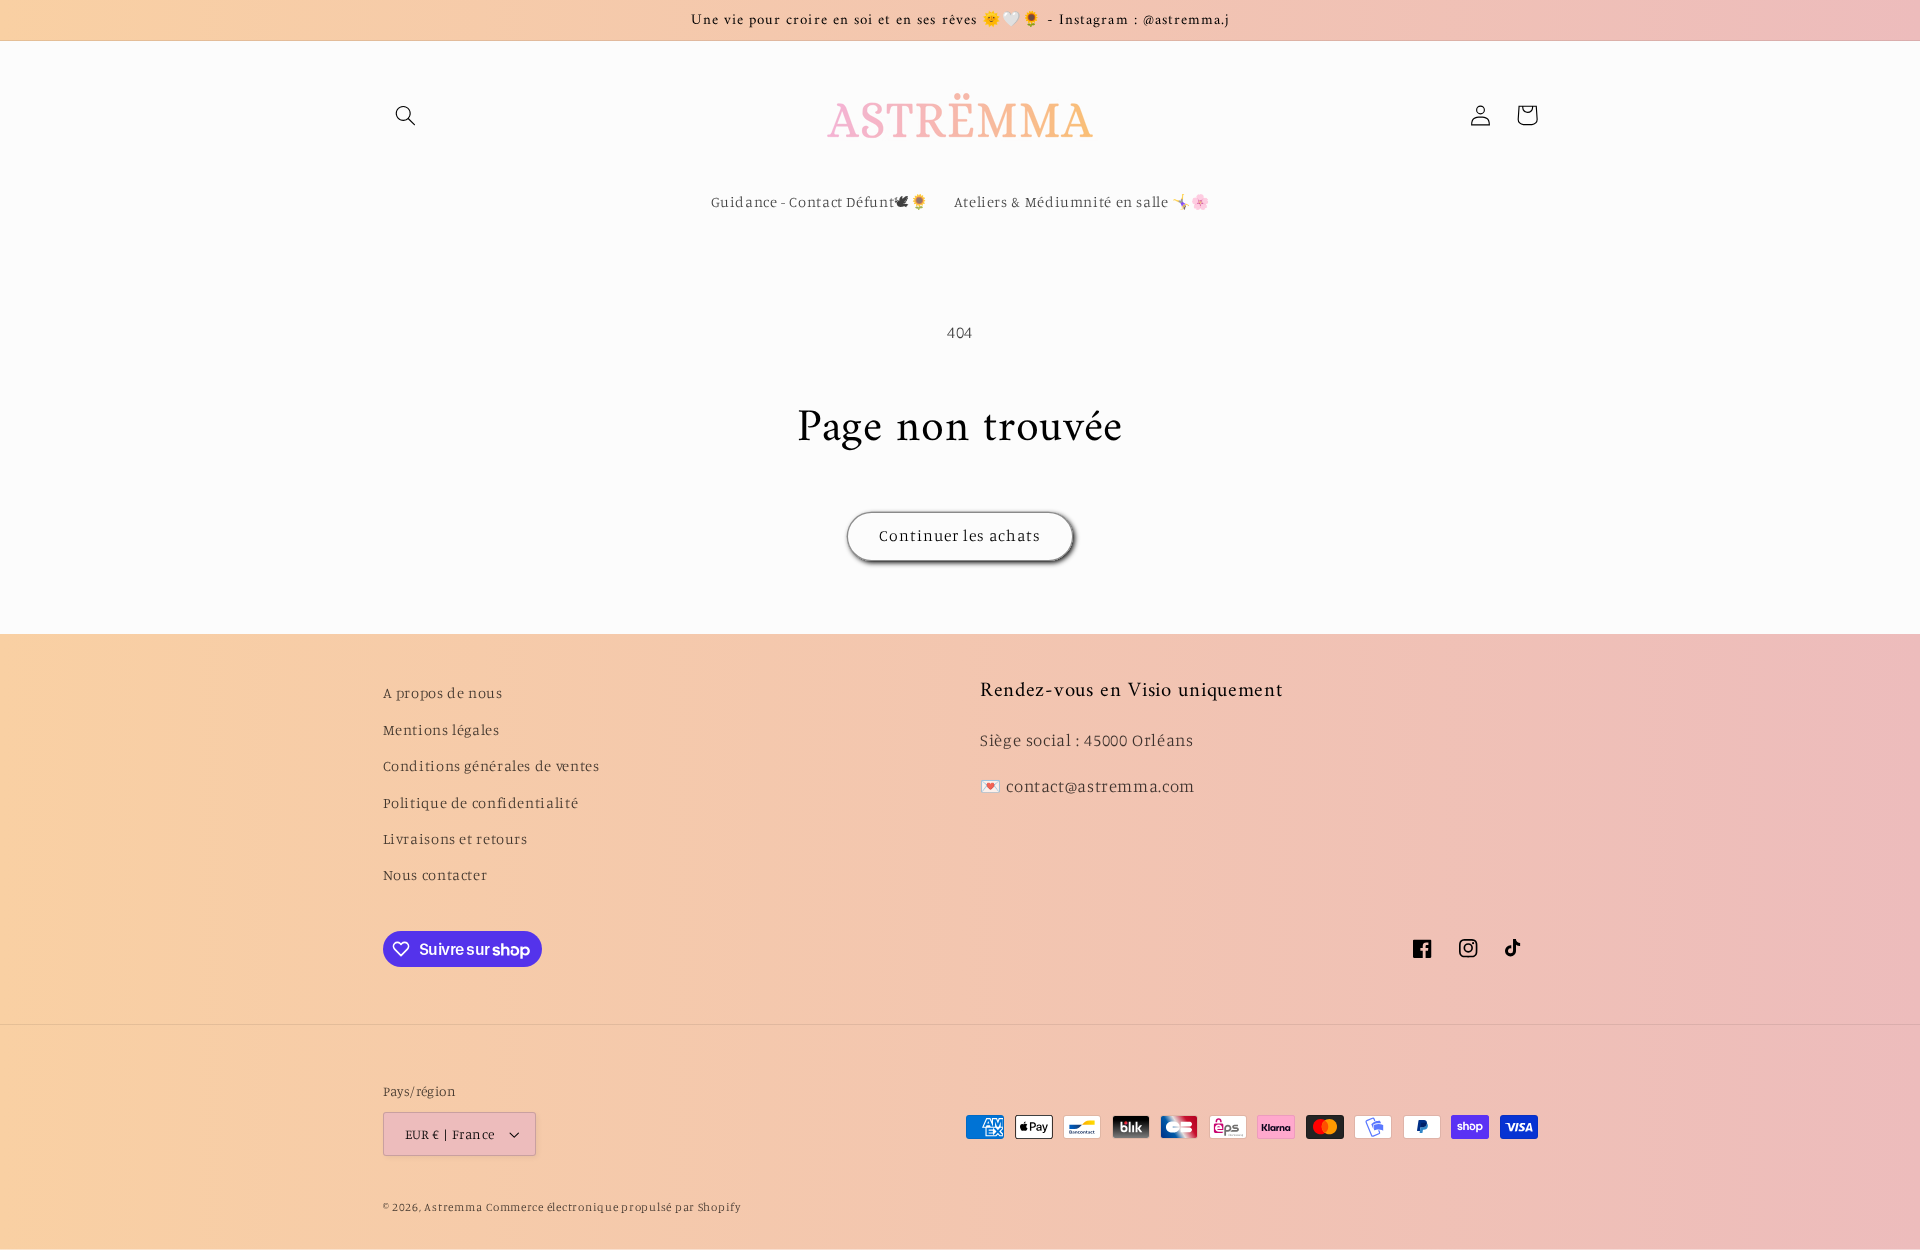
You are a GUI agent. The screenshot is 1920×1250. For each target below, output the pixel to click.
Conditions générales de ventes (491, 765)
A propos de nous (443, 692)
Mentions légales (441, 729)
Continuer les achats (960, 535)
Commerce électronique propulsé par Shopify (613, 1207)
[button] (406, 115)
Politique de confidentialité (481, 802)
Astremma (453, 1207)
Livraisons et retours (455, 838)
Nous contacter (435, 874)
